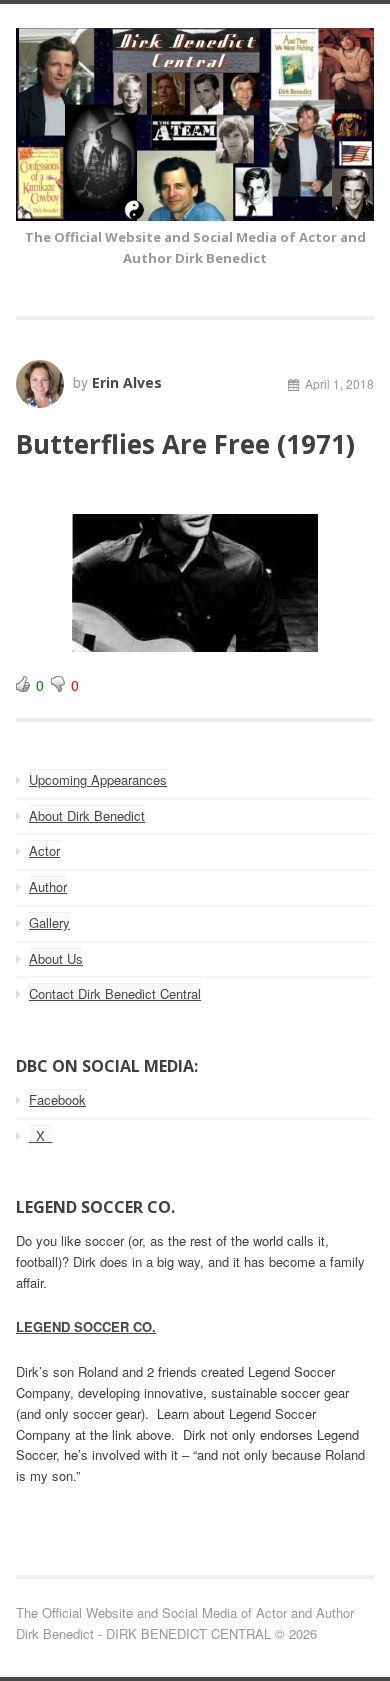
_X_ (40, 1135)
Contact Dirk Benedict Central (115, 993)
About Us (56, 958)
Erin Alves (127, 382)
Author (48, 886)
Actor (44, 850)
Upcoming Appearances (98, 779)
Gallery (49, 922)
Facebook (57, 1099)
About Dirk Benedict (87, 815)
